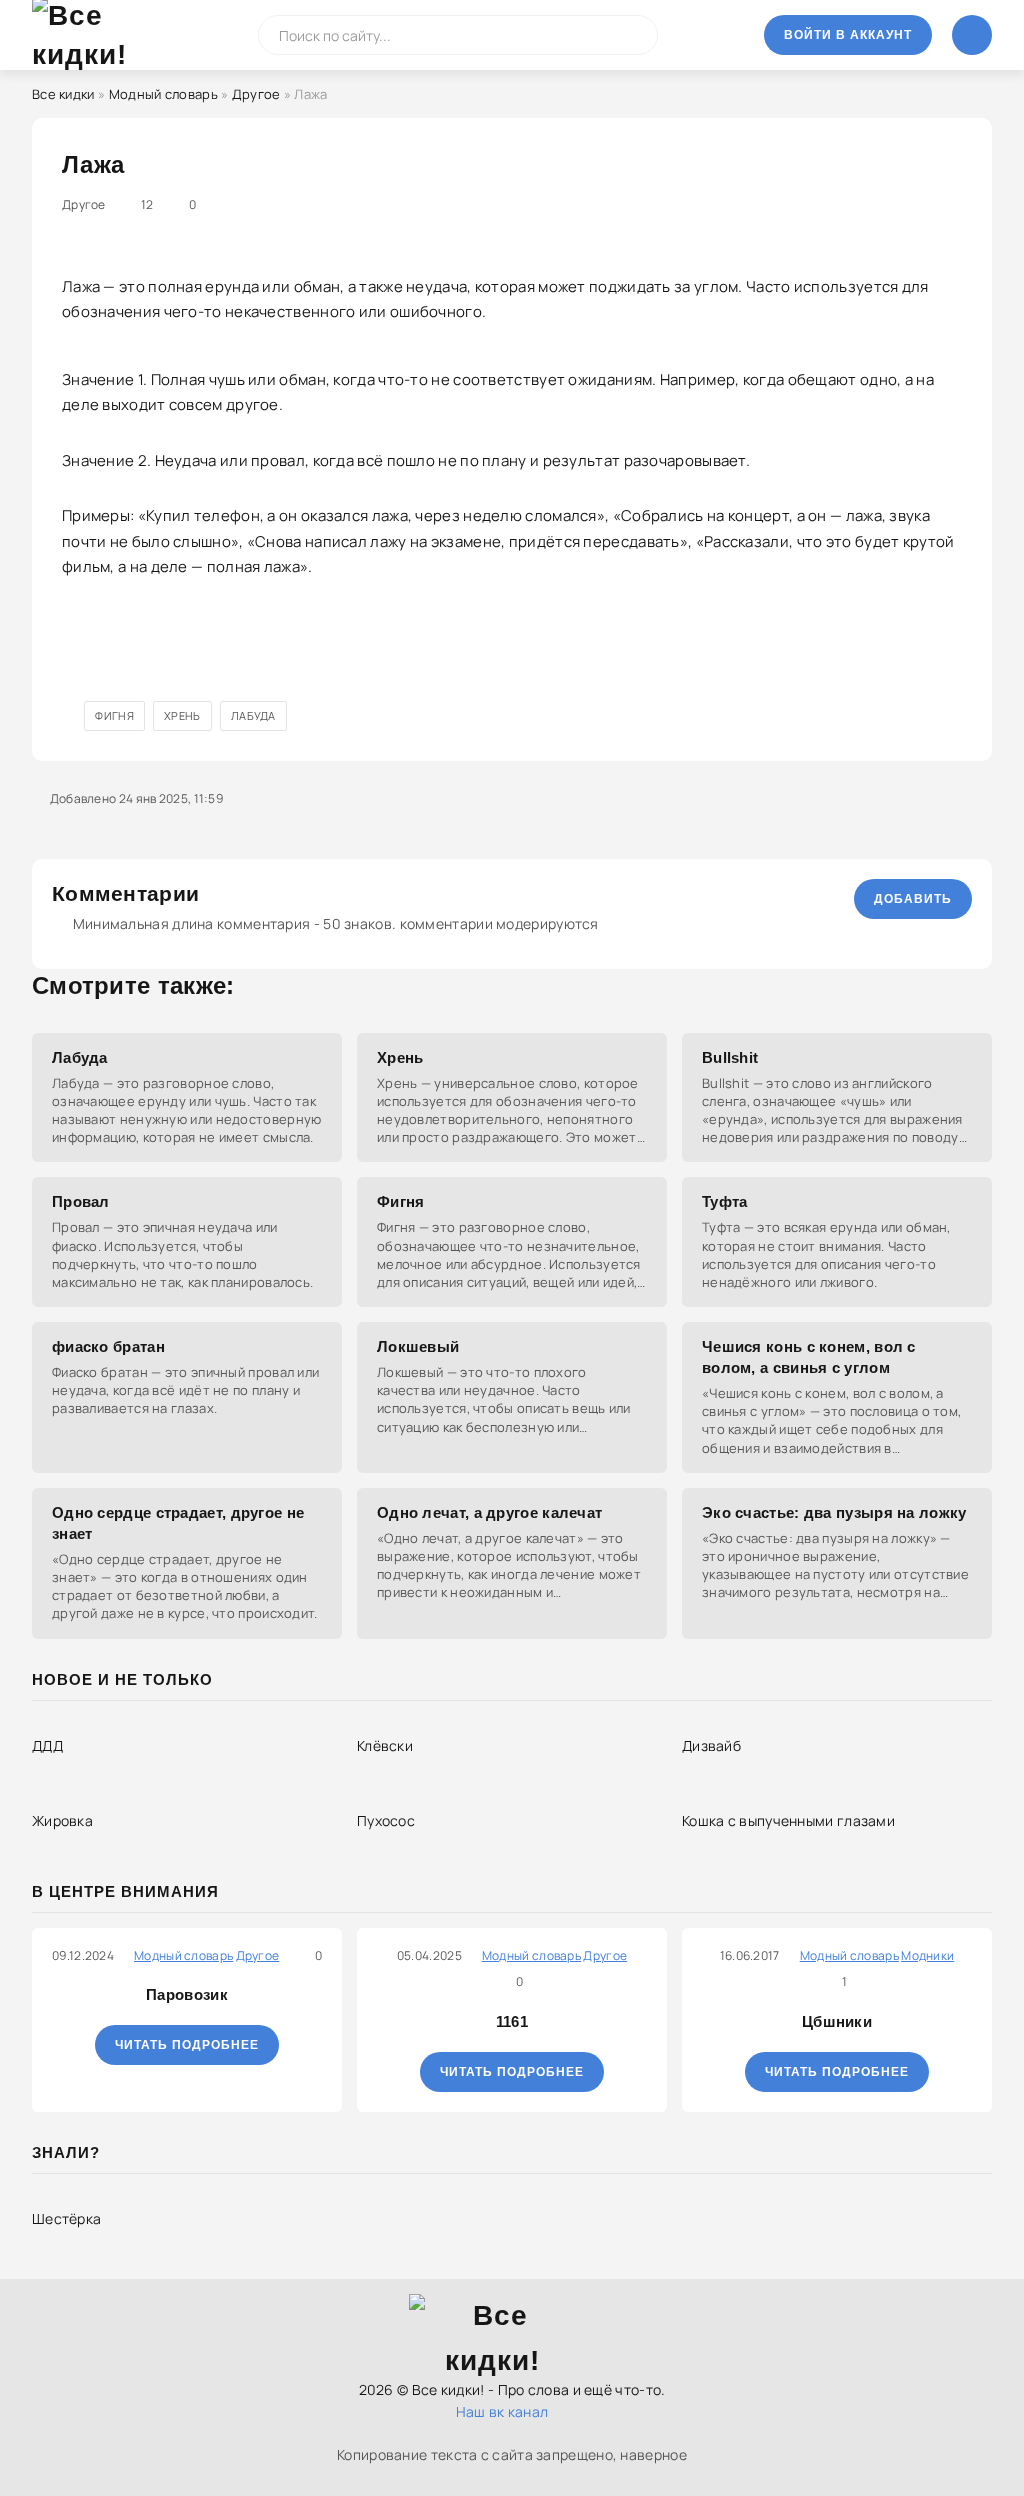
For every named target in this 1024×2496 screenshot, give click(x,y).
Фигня (401, 1201)
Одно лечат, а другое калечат (489, 1512)
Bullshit (730, 1057)
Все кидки (63, 94)
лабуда (253, 715)
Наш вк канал (502, 2411)
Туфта (725, 1201)
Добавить (913, 899)
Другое (256, 94)
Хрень (400, 1057)
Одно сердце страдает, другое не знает (178, 1523)
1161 (512, 2021)
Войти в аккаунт (848, 35)
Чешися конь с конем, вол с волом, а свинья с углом (809, 1357)
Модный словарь (163, 94)
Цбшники (837, 2021)
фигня (114, 715)
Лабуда (80, 1057)
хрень (182, 715)
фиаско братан (108, 1346)
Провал (81, 1201)
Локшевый (418, 1346)
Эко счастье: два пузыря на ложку (834, 1512)
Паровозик (187, 1994)
